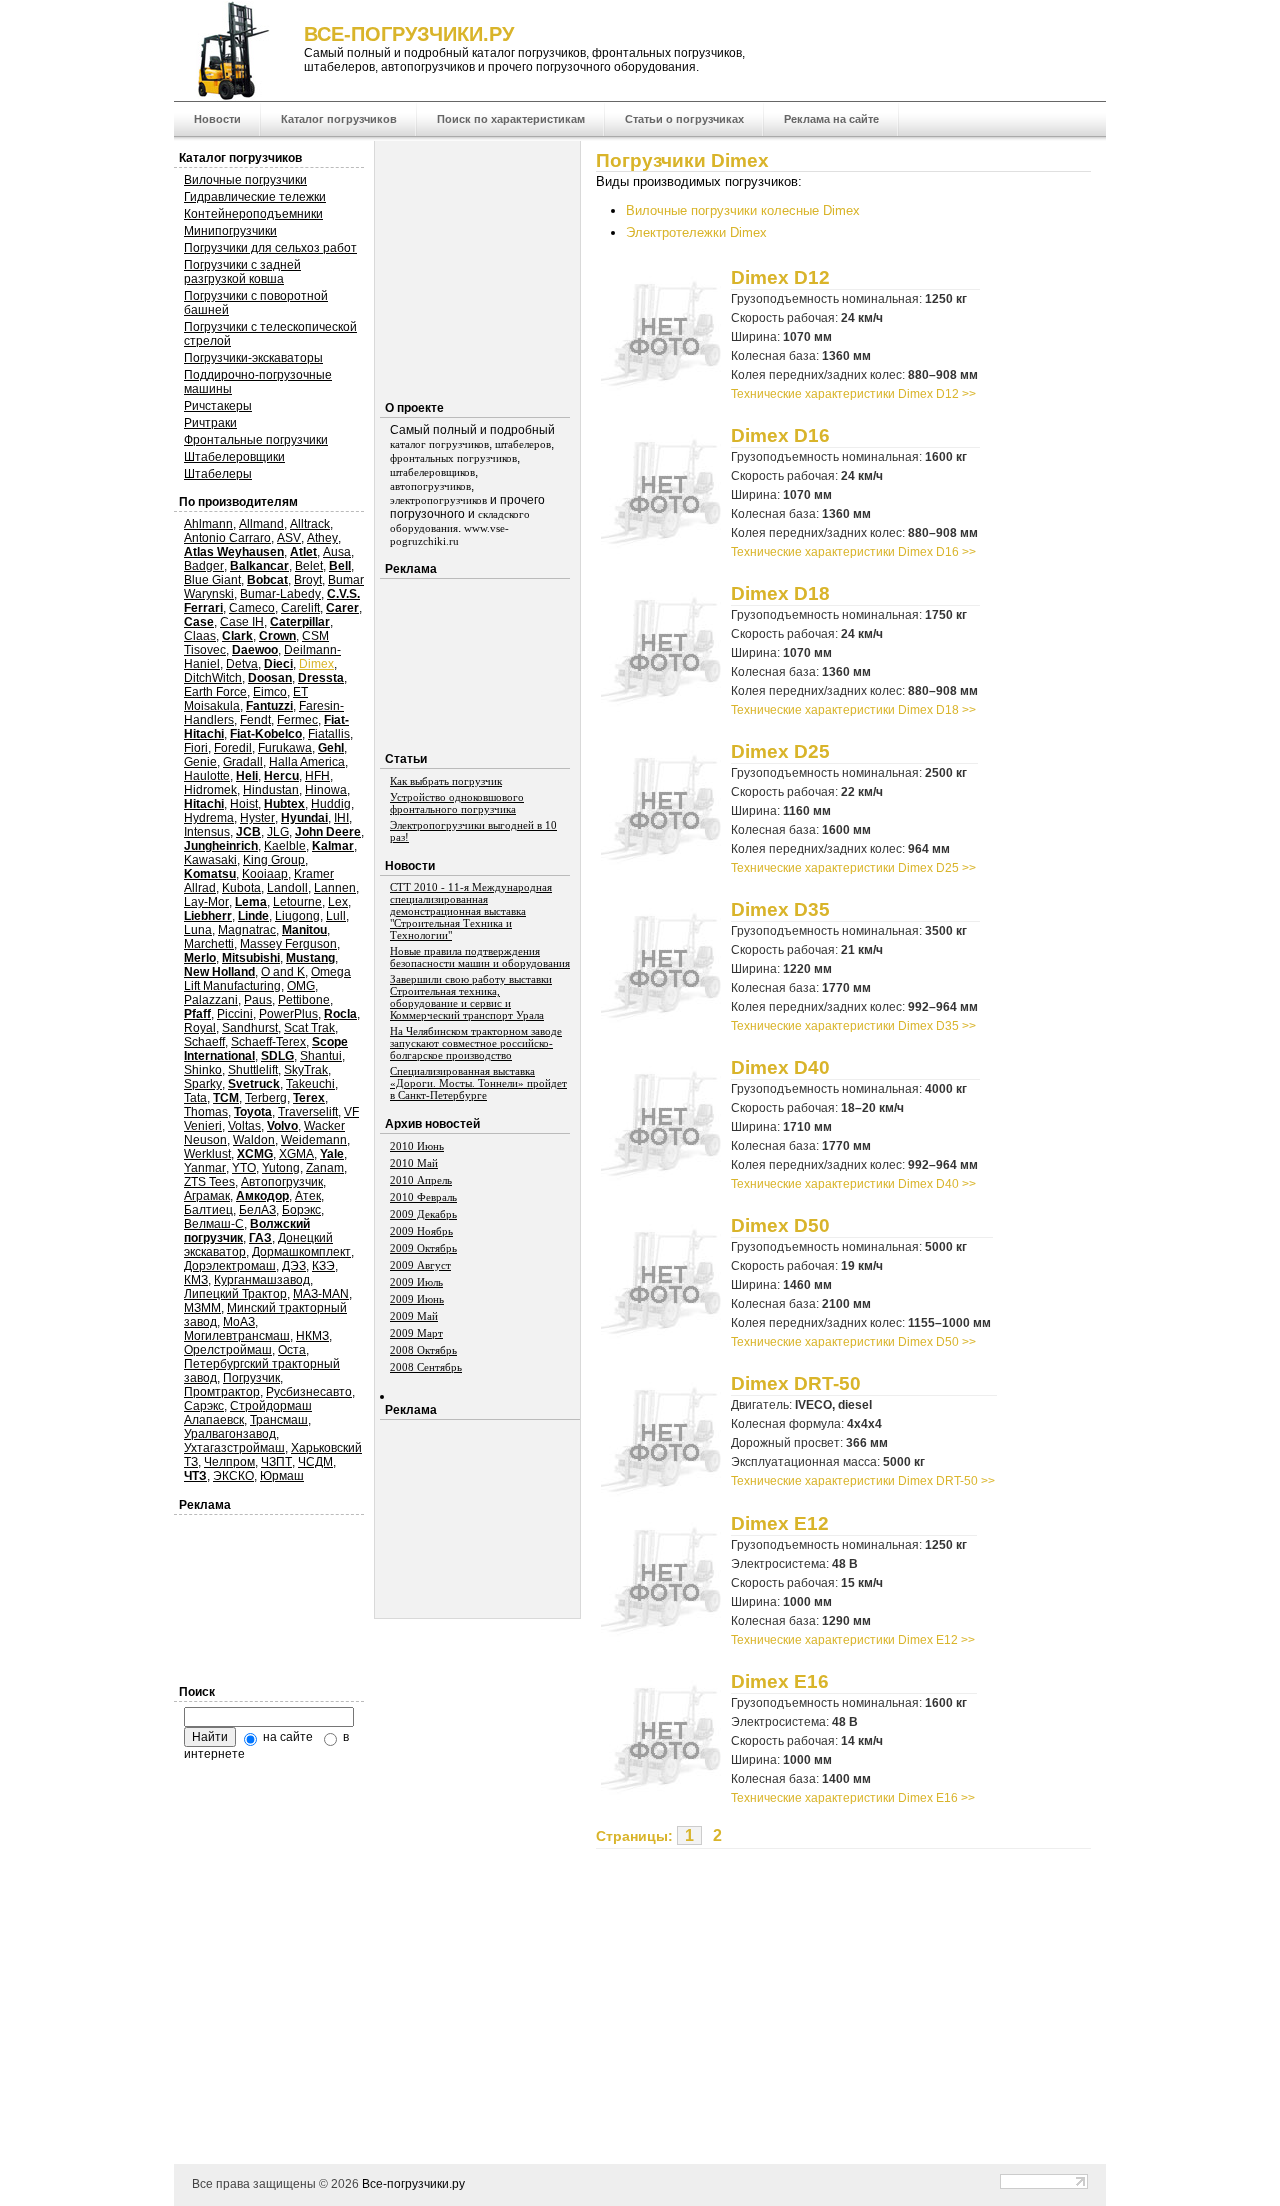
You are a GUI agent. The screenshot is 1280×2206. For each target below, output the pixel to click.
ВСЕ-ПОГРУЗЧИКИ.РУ (409, 34)
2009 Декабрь (423, 1214)
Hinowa (326, 790)
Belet (309, 566)
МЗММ (202, 1308)
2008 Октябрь (423, 1350)
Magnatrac (247, 930)
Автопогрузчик (282, 1182)
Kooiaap (265, 874)
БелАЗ (257, 1210)
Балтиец (208, 1210)
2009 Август (420, 1265)
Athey (322, 538)
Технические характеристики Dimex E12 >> (853, 1640)
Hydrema (209, 818)
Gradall (243, 762)
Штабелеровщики (234, 457)
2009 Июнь (417, 1299)
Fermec (297, 720)
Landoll (287, 888)
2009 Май (414, 1316)
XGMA (296, 1154)
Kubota (241, 888)
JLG (278, 832)
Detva (242, 664)
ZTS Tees (209, 1182)
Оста (292, 1350)
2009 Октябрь (423, 1248)
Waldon (254, 1140)
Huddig (331, 804)
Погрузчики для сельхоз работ (270, 248)
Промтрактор (222, 1392)
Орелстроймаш (228, 1350)
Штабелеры (218, 474)
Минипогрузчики (230, 231)
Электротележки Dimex (696, 232)
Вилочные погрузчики (245, 180)
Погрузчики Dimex (682, 160)
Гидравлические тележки (255, 197)
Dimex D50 (780, 1225)
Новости (217, 119)
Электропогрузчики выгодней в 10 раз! (473, 831)
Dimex (316, 664)
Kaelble (285, 846)
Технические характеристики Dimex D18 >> (853, 710)
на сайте (286, 1737)
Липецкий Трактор (235, 1294)
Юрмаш (282, 1476)
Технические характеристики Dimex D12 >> (853, 394)
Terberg (266, 1098)
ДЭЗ (294, 1266)
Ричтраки (210, 423)
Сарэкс (204, 1406)
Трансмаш (279, 1420)
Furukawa (285, 748)
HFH (317, 776)
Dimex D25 (780, 751)
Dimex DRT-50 (796, 1383)
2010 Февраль (423, 1197)
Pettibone (304, 1000)
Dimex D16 (780, 435)
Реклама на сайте (831, 119)
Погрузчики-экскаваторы (253, 358)
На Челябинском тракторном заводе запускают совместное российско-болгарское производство (476, 1043)
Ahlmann (208, 524)
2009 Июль (416, 1282)
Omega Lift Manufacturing (267, 979)
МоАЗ (239, 1322)
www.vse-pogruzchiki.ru (449, 534)
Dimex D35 (780, 909)
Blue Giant (212, 580)
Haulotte (207, 776)
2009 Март (416, 1333)
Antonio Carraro (227, 538)
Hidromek (210, 790)
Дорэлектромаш (230, 1266)
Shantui (321, 1056)
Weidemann (314, 1140)
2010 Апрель (421, 1180)
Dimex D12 (780, 277)
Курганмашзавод (262, 1280)
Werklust (207, 1154)
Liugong (297, 916)
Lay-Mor (206, 902)
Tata (195, 1098)
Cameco (252, 608)
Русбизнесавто (309, 1392)
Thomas (206, 1112)
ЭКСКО (233, 1476)
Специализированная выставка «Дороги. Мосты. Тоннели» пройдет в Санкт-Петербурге (478, 1083)
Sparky (203, 1084)
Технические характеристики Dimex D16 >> (853, 552)
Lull (336, 916)
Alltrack (310, 524)
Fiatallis (329, 734)
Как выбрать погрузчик (446, 781)
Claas (200, 636)
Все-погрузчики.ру (413, 2184)
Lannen (335, 888)
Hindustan (271, 790)
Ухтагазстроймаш (234, 1448)
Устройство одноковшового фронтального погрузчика (457, 803)
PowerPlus (288, 1014)
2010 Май (414, 1163)
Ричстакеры (218, 406)
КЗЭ (323, 1266)
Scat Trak (309, 1028)
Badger (204, 566)
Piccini (235, 1014)
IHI (341, 818)
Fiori (196, 748)
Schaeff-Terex (268, 1042)
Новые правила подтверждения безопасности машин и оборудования (480, 957)
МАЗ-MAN (321, 1294)
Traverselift (308, 1112)
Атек (308, 1196)
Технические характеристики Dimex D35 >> (853, 1026)
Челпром (229, 1462)
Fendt (255, 720)
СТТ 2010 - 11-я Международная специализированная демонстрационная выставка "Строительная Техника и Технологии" (471, 911)
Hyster (257, 818)
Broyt (308, 580)
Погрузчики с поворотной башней (256, 303)
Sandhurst (250, 1028)
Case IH (242, 622)
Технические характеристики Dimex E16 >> (853, 1798)
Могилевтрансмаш (237, 1336)
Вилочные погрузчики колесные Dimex (743, 210)
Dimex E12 (780, 1523)
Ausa (337, 552)
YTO (244, 1168)
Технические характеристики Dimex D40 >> (853, 1184)
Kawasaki (210, 860)
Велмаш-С (214, 1224)
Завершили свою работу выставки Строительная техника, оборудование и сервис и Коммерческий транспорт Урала (471, 997)
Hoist (244, 804)
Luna (198, 930)
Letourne (297, 902)
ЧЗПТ (276, 1462)
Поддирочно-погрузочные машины (258, 382)
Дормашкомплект (301, 1252)
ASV (289, 538)
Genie (200, 762)
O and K (283, 972)
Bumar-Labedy (280, 594)
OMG (301, 986)
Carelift (300, 608)
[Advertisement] (764, 1989)
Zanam (325, 1168)
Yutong (281, 1168)
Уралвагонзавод (230, 1434)
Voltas (244, 1126)
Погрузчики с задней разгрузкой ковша (242, 272)
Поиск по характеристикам (511, 119)
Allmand (261, 524)
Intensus (207, 832)
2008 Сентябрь (426, 1367)
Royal (200, 1028)
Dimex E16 (780, 1681)
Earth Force (215, 692)
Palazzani (211, 1000)
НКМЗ (312, 1336)
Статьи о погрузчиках (684, 119)
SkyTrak (306, 1070)
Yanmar (205, 1168)
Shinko (203, 1070)
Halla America (307, 762)
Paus (258, 1000)
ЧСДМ (315, 1462)
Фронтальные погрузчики (256, 440)
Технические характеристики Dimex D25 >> (853, 868)
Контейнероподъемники (253, 214)
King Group (274, 860)
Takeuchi (310, 1084)
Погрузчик (251, 1378)
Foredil (233, 748)
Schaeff (204, 1042)
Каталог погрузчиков (339, 119)
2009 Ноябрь (421, 1231)
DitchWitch (213, 678)
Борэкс (301, 1210)
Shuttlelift (253, 1070)
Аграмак (207, 1196)
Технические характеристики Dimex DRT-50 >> (863, 1481)
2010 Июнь (417, 1146)
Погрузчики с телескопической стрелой (270, 334)
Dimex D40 (780, 1067)
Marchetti (209, 944)
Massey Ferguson (288, 944)
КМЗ (196, 1280)
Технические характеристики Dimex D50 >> (853, 1342)
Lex (338, 902)
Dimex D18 (780, 593)
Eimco (270, 692)
